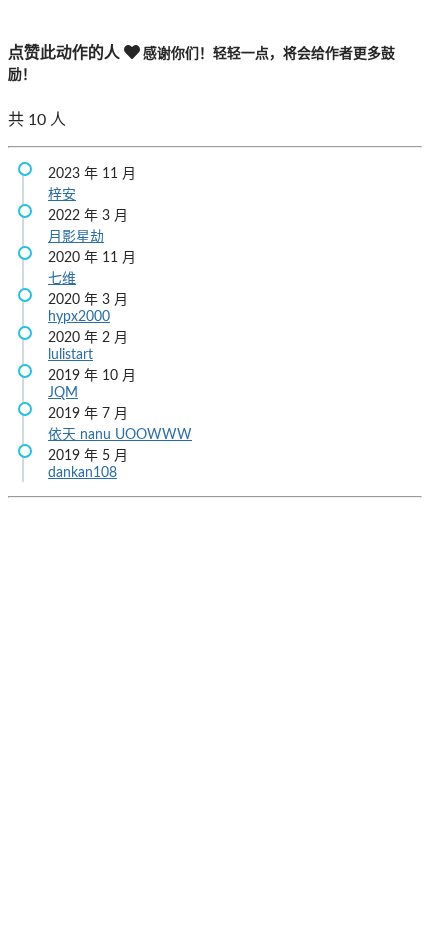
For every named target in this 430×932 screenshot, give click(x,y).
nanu (97, 435)
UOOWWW (153, 435)
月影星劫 (76, 237)
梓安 (62, 195)
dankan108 (82, 473)
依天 (64, 435)
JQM (63, 393)
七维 (62, 279)
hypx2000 (79, 317)
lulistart (70, 355)
